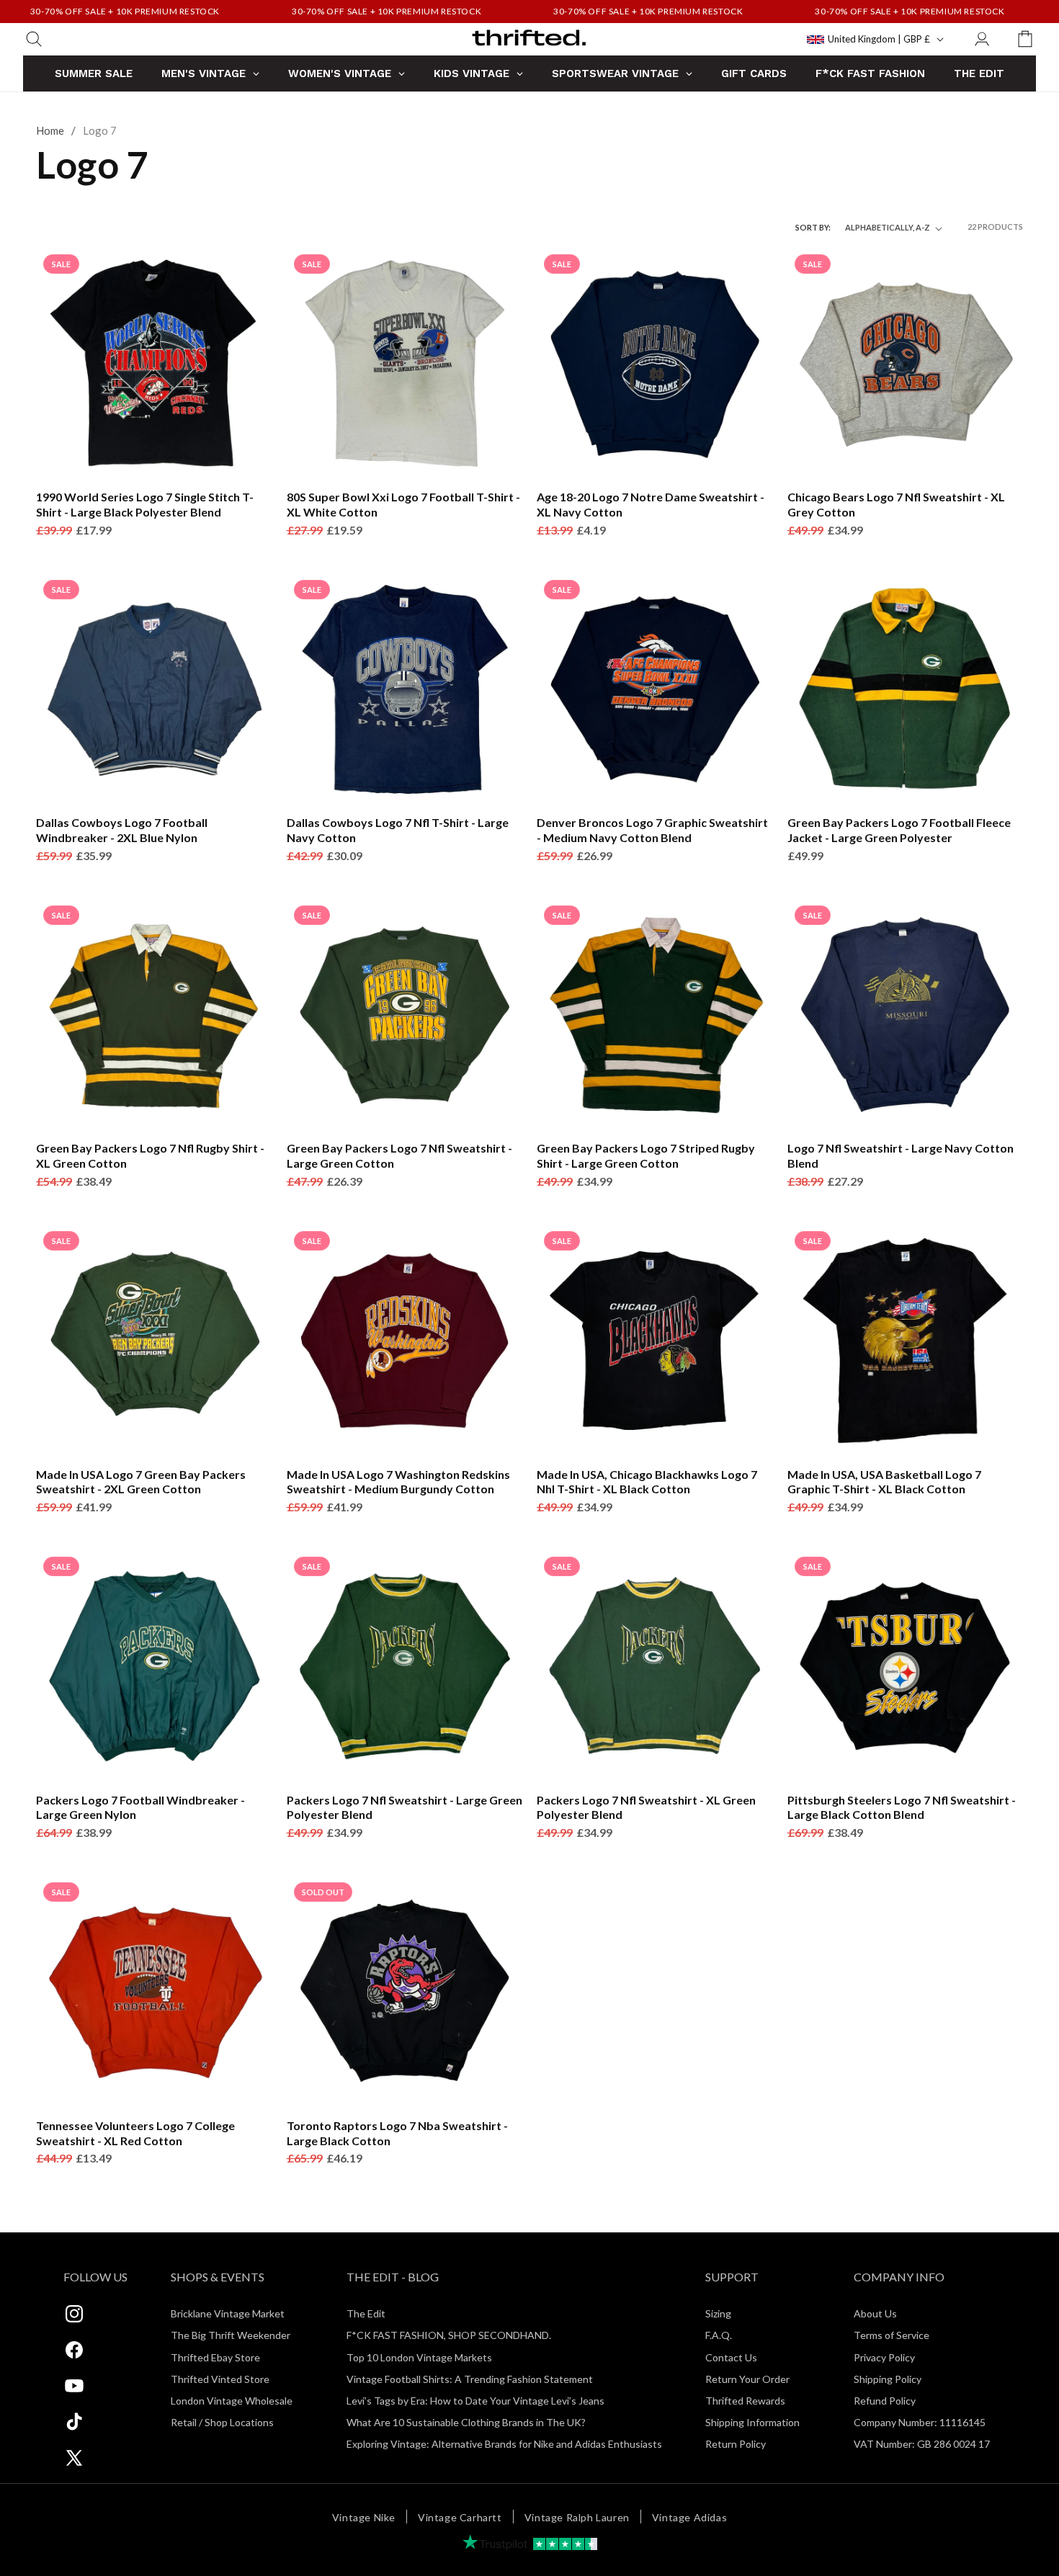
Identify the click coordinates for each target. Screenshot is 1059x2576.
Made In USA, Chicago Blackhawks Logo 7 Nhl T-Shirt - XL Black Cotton (647, 1482)
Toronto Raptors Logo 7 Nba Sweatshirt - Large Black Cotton (397, 2133)
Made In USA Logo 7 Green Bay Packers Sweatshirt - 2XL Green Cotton (141, 1482)
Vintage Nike (364, 2517)
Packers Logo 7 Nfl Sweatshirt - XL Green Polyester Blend (646, 1807)
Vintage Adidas (689, 2517)
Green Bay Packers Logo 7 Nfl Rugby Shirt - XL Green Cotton (150, 1155)
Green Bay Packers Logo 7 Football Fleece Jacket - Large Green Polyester (899, 830)
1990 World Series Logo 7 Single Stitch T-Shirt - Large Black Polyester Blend (145, 504)
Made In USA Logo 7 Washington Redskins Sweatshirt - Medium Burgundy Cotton (398, 1482)
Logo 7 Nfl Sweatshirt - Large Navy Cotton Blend (901, 1155)
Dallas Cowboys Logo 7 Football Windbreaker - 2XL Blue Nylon (122, 830)
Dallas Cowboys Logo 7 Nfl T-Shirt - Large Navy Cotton (398, 830)
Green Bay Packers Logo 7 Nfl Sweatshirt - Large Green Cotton (399, 1155)
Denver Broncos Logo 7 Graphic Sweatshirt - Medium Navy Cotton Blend (652, 830)
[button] (34, 39)
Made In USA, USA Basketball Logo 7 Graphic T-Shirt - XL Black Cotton (884, 1482)
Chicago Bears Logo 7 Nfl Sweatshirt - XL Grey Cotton (896, 504)
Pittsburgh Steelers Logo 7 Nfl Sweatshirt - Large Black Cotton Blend (902, 1807)
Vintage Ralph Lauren (577, 2517)
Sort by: (813, 227)
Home (50, 130)
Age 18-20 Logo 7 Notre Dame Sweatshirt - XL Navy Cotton (651, 504)
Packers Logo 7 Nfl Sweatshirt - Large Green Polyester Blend (405, 1807)
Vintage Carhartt (460, 2517)
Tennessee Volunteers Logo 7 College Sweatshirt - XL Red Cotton (135, 2133)
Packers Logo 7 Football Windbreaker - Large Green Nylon (140, 1807)
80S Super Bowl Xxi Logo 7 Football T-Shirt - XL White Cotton (403, 504)
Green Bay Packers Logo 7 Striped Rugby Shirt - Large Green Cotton (646, 1155)
